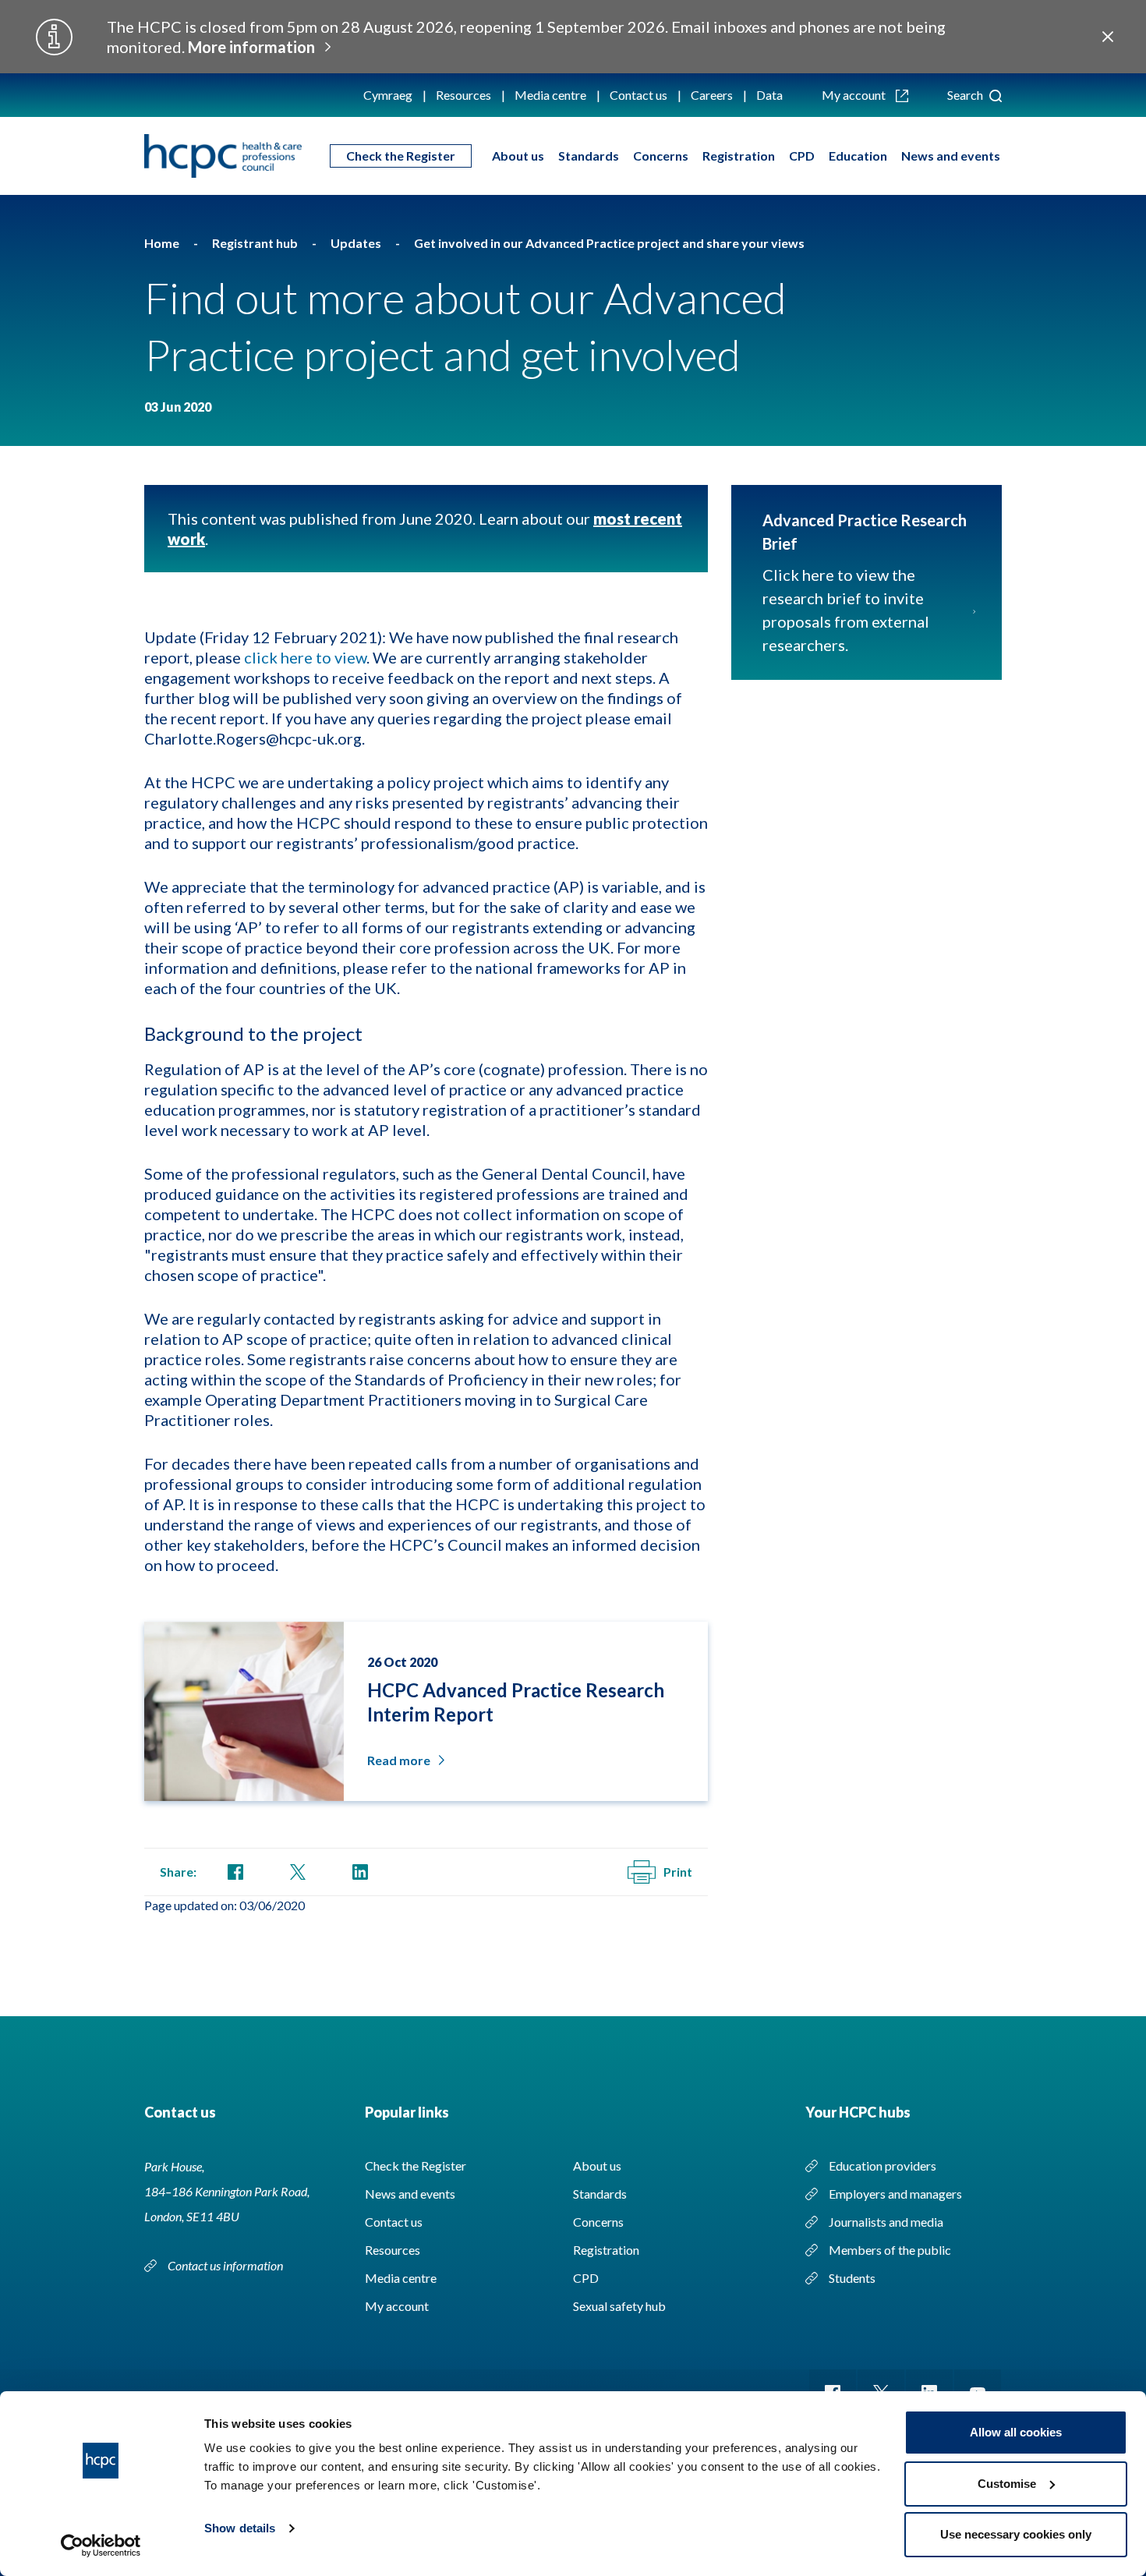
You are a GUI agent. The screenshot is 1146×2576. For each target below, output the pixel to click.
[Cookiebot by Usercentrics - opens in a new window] (101, 2546)
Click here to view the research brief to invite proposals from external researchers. (846, 610)
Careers (712, 95)
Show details (240, 2528)
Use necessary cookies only (1016, 2534)
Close (1108, 37)
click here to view (305, 657)
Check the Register (401, 156)
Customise (1007, 2484)
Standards (589, 156)
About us (518, 156)
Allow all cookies (1016, 2432)
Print (678, 1872)
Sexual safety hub (619, 2306)
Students (852, 2278)
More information (251, 47)
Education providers (882, 2166)
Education (858, 156)
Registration (739, 156)
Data (769, 95)
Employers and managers (895, 2194)
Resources (463, 95)
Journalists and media (886, 2222)
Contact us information (226, 2265)
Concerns (661, 156)
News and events (951, 156)
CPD (802, 156)
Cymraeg (388, 95)
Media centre (550, 95)
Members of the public (890, 2250)
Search (966, 95)
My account (855, 95)
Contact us (638, 95)
